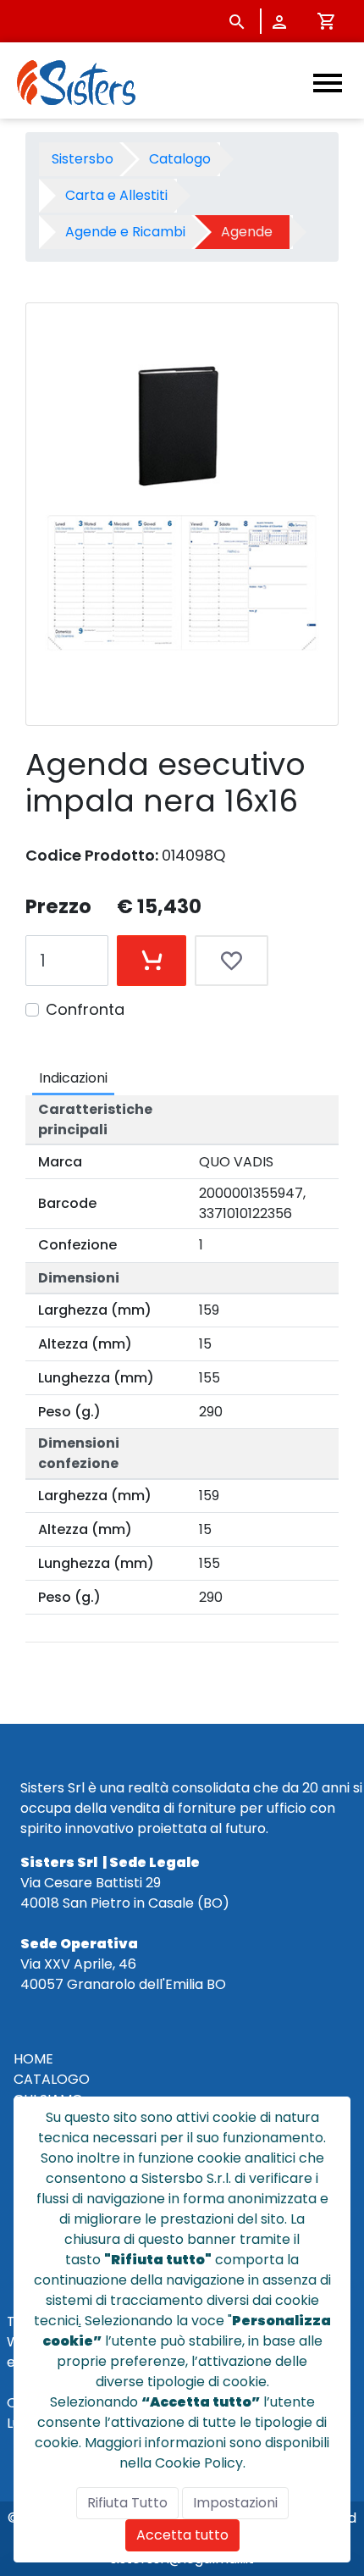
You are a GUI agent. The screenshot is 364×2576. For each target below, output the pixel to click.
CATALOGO (52, 2079)
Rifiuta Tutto (127, 2503)
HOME (33, 2059)
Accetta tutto (182, 2535)
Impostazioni (235, 2503)
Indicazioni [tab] (73, 1078)
